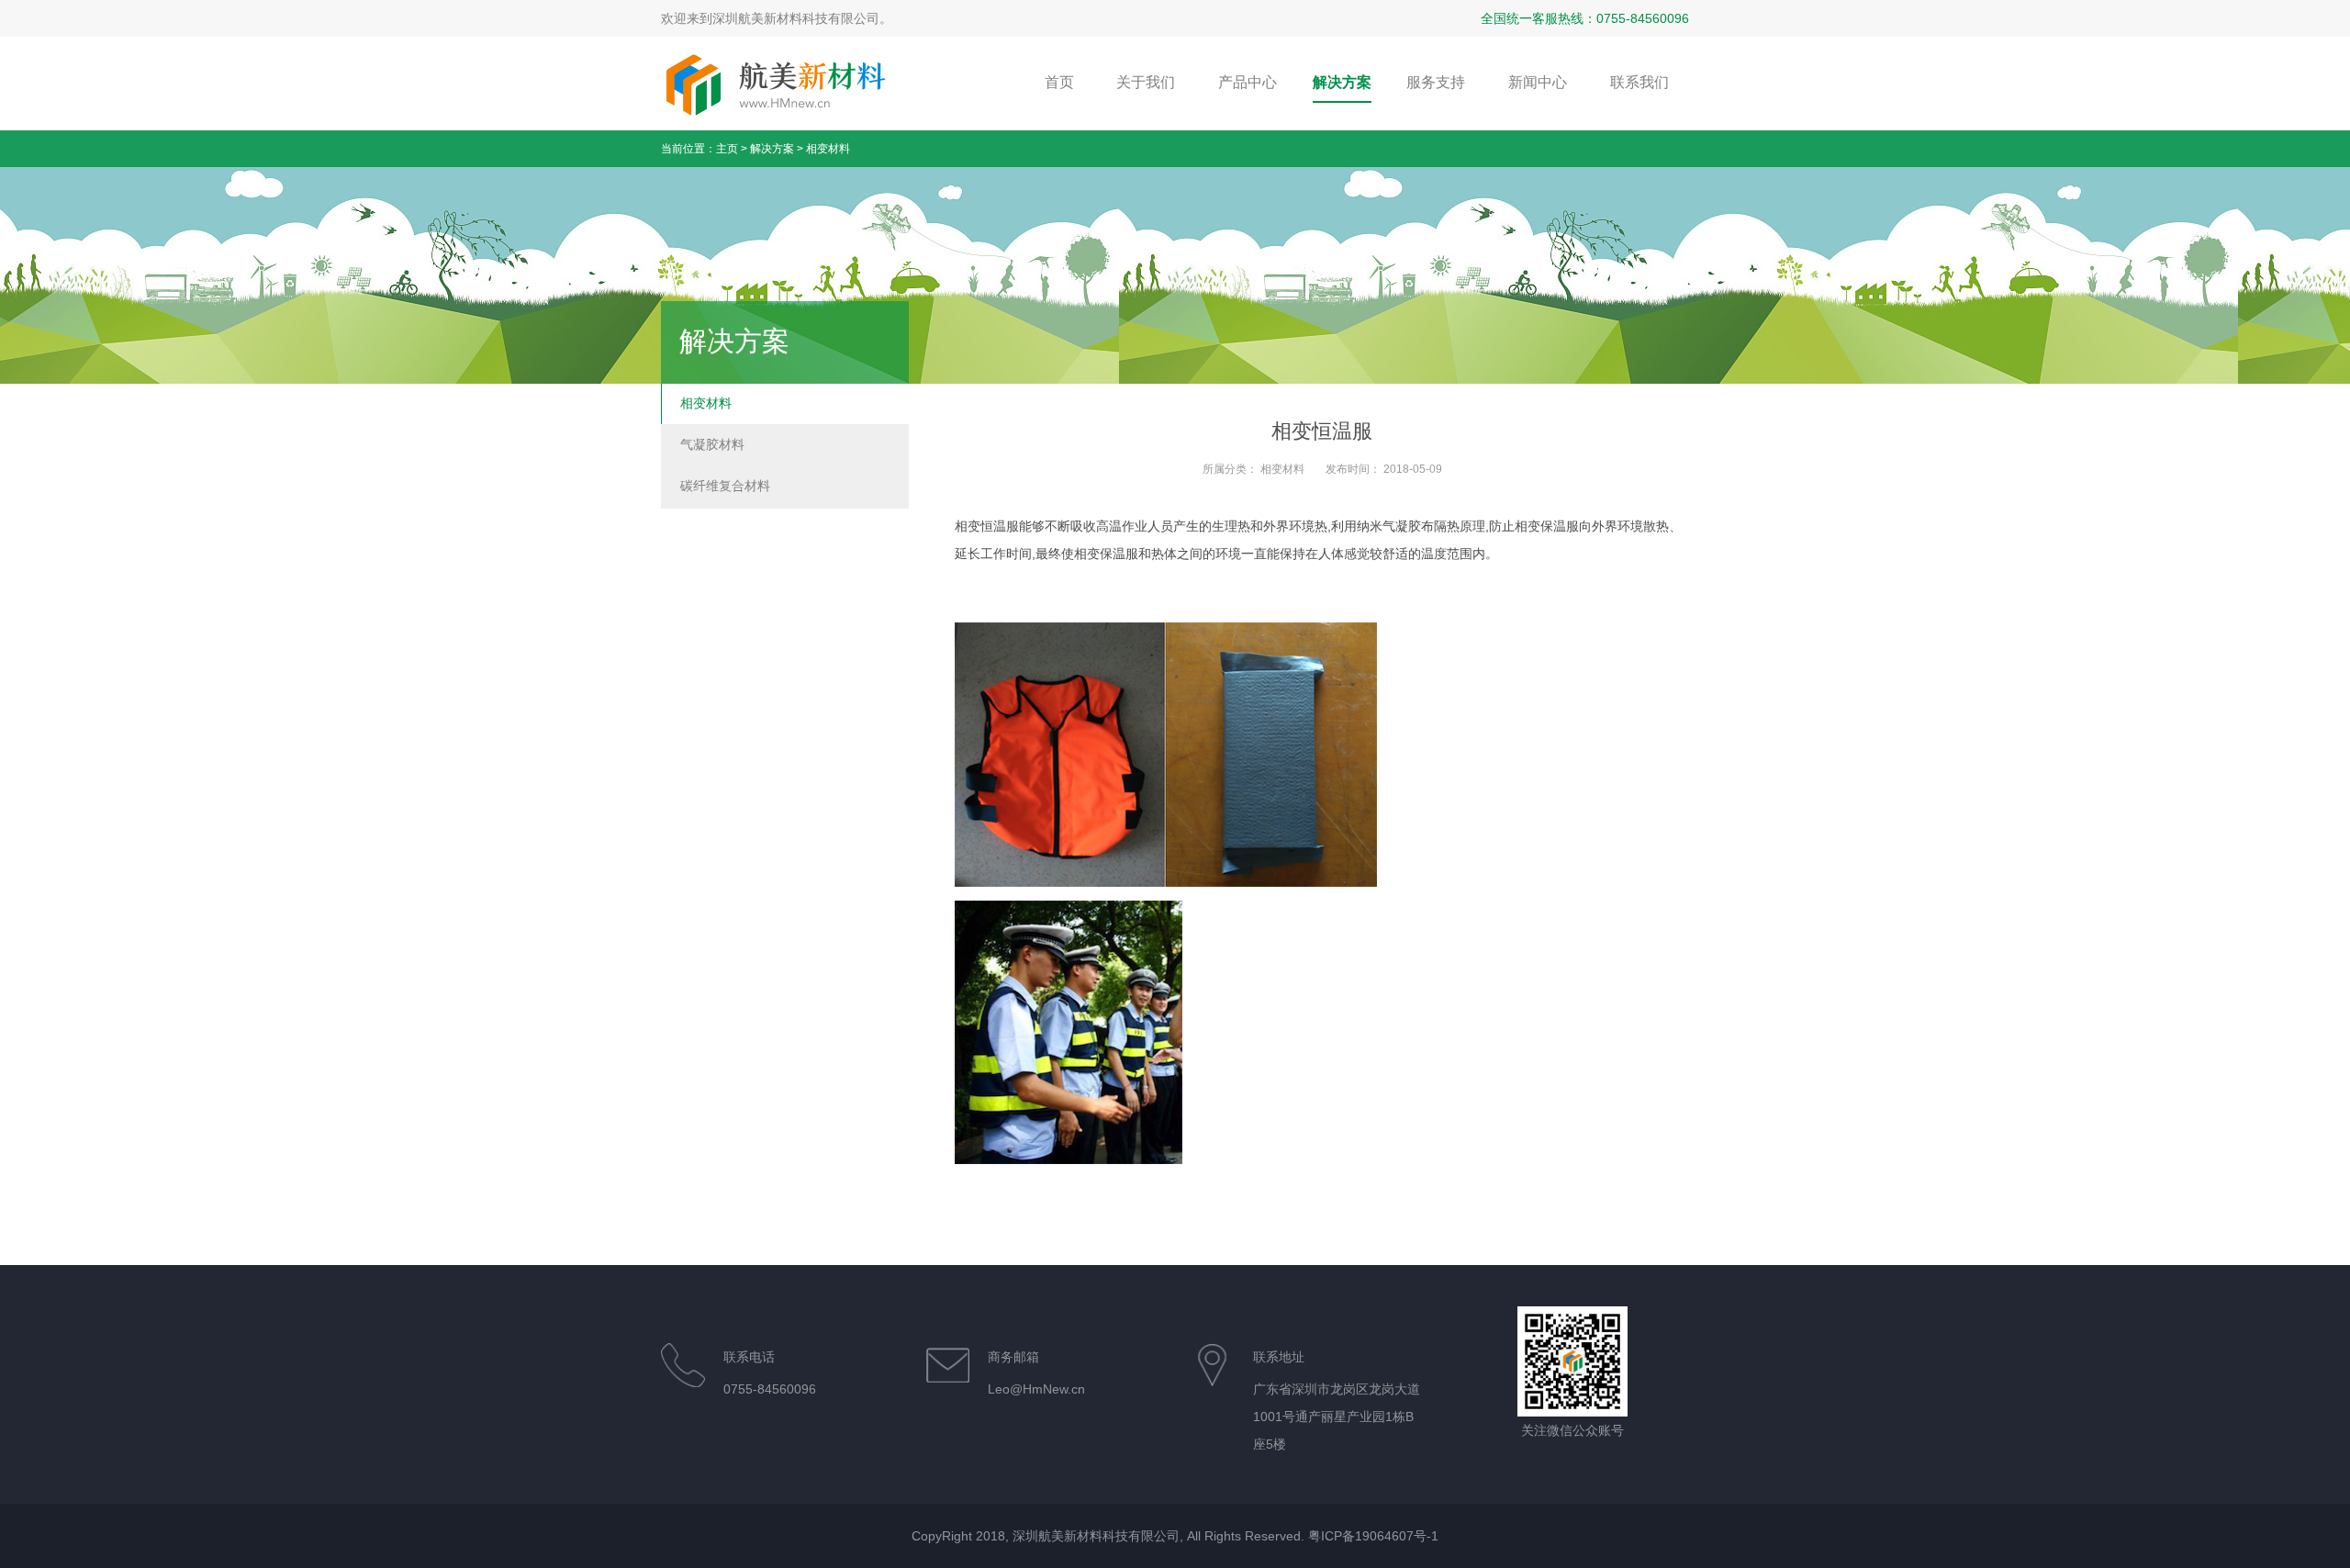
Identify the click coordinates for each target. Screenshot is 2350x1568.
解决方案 (772, 149)
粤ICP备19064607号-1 (1373, 1536)
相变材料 (828, 149)
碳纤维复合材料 (725, 486)
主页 (727, 149)
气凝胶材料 (712, 444)
